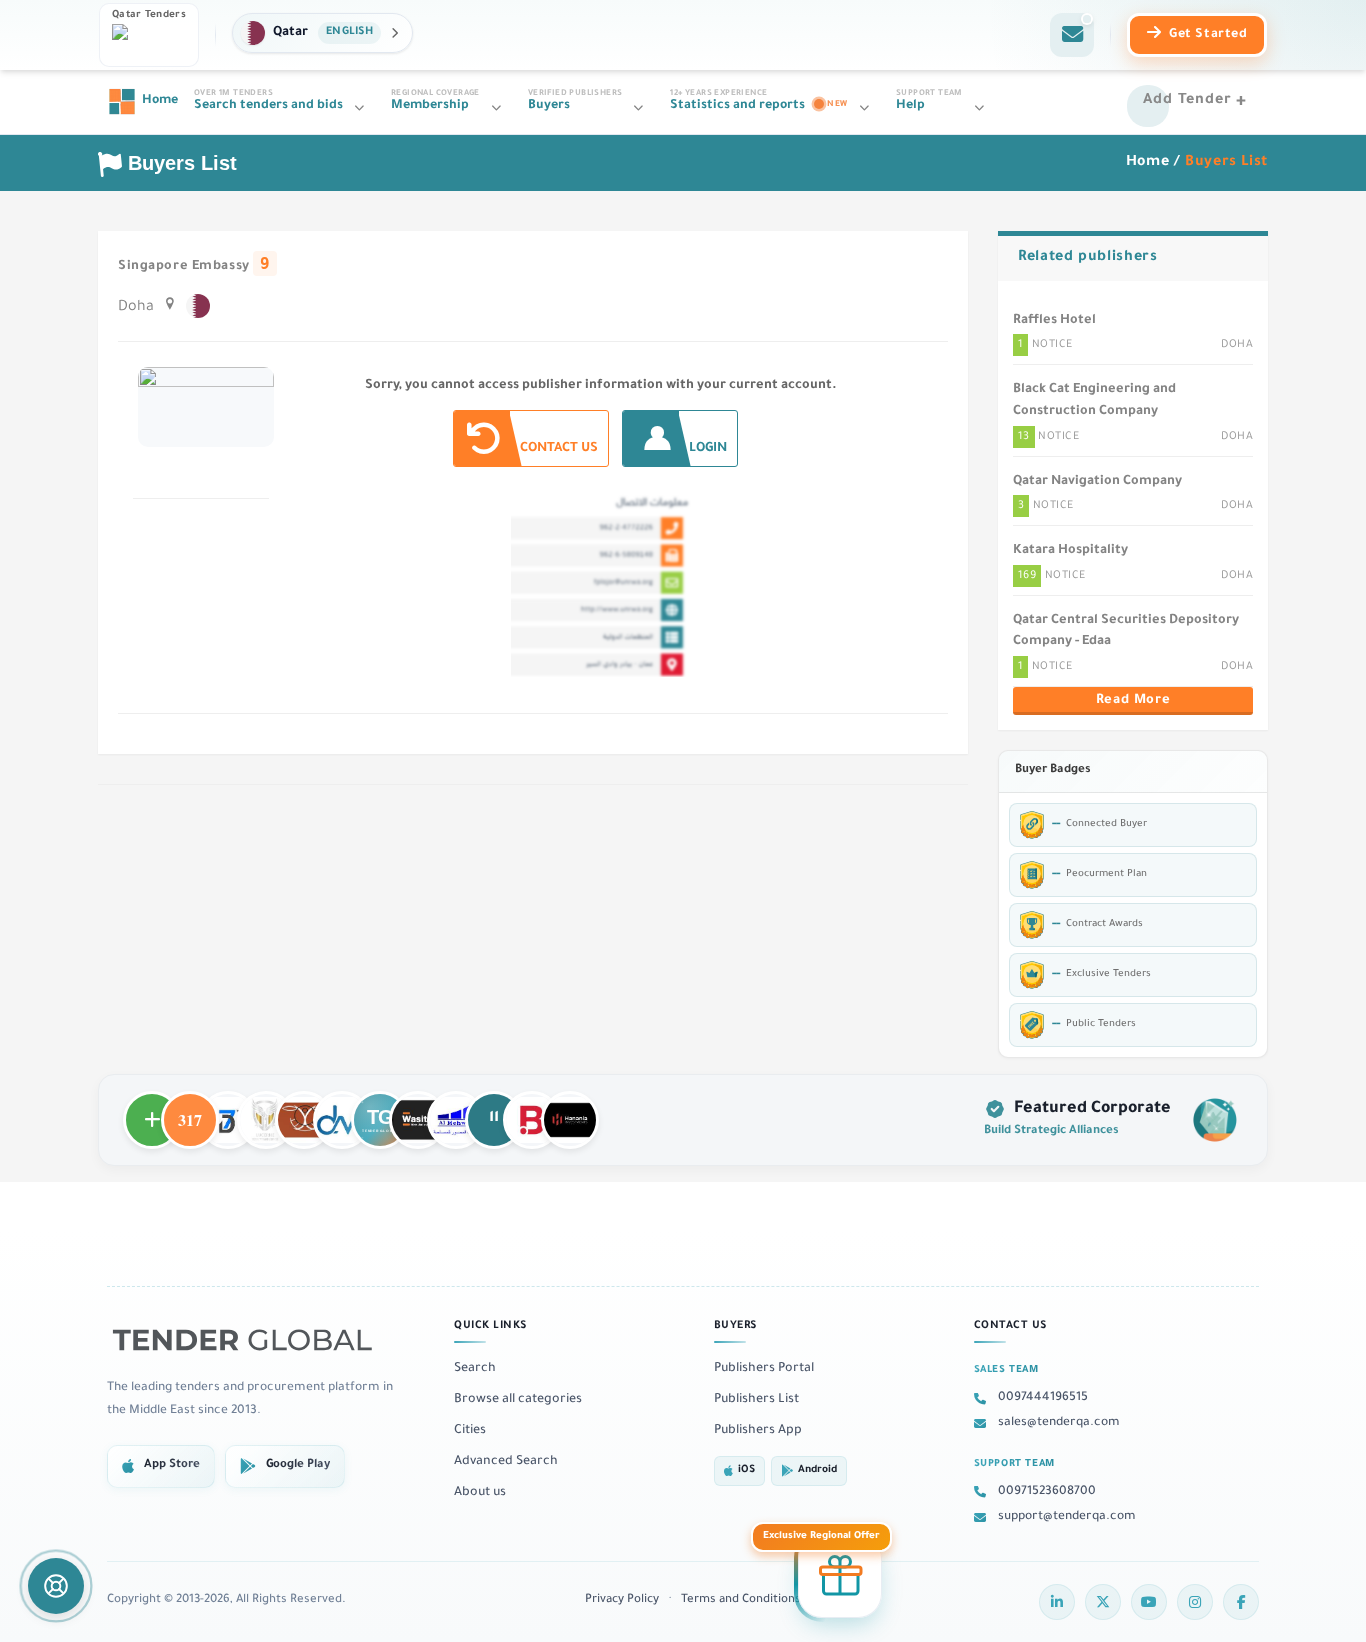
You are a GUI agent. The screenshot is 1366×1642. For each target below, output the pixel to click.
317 (190, 1111)
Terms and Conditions (741, 1600)
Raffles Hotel (1054, 321)
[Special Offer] (840, 1573)
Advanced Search (506, 1462)
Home (1148, 163)
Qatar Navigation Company (1097, 482)
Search (475, 1369)
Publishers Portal (764, 1369)
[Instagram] (1195, 1602)
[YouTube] (1149, 1602)
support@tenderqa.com (1067, 1517)
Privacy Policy (622, 1600)
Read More (1133, 701)
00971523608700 (1047, 1492)
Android (817, 1470)
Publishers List (756, 1400)
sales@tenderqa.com (1059, 1423)
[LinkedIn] (1057, 1602)
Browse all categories (518, 1400)
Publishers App (758, 1431)
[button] (322, 33)
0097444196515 (1043, 1398)
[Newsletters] (1072, 35)
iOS (746, 1470)
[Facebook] (1241, 1602)
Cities (470, 1431)
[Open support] (56, 1586)
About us (480, 1493)
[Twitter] (1103, 1602)
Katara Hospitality (1070, 551)
